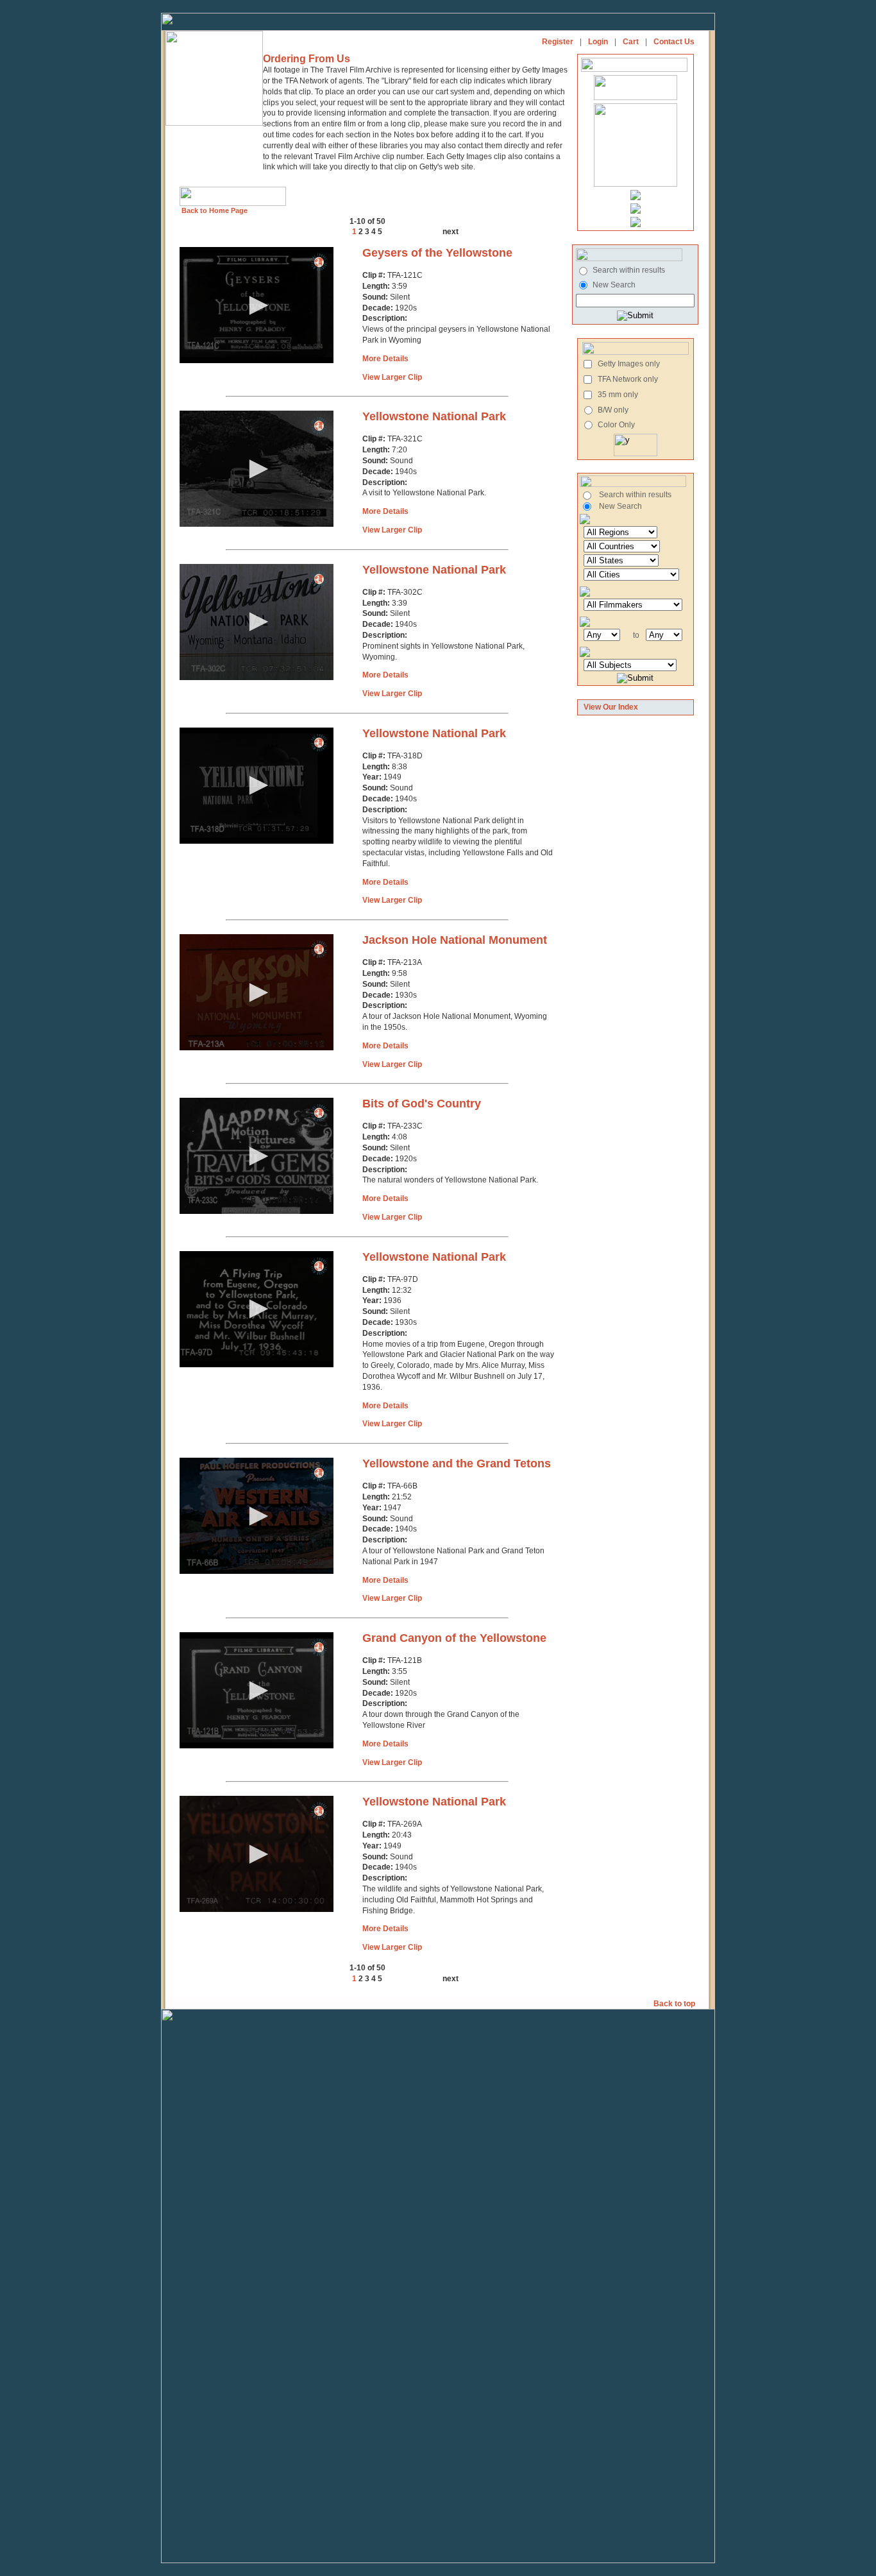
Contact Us (674, 42)
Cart (631, 42)
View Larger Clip (392, 377)
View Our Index (611, 707)
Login (598, 42)
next (451, 232)
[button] (257, 305)
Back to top (675, 2004)
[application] (257, 305)
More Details (385, 359)
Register (558, 42)
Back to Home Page (214, 210)
